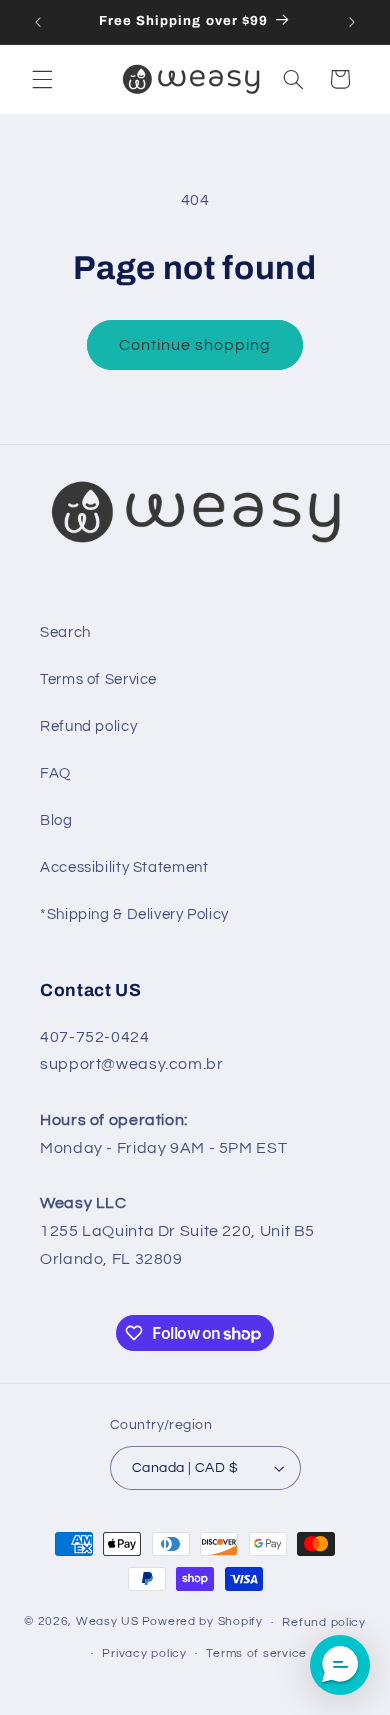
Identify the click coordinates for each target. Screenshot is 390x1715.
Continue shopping (195, 345)
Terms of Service (98, 679)
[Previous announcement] (38, 22)
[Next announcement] (352, 22)
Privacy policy (144, 1653)
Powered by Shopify (202, 1622)
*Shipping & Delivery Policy (134, 914)
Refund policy (88, 726)
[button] (42, 79)
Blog (56, 820)
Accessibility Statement (124, 867)
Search (65, 632)
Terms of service (256, 1653)
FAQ (55, 773)
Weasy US (107, 1622)
